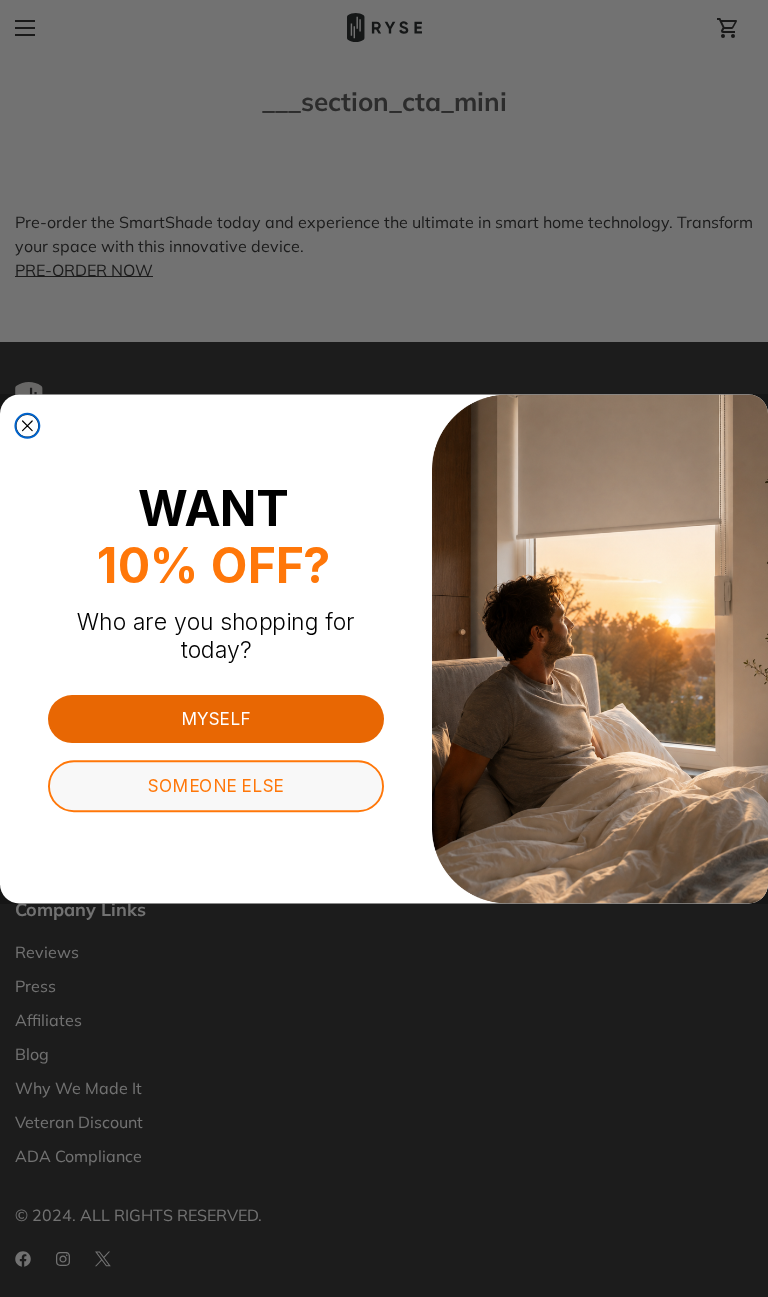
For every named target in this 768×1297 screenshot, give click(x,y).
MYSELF (216, 718)
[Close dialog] (27, 425)
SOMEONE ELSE (215, 786)
